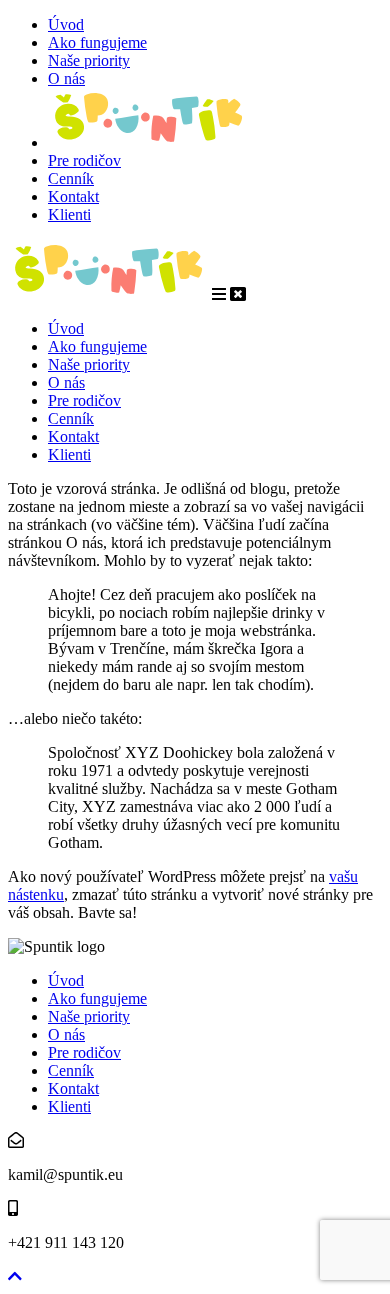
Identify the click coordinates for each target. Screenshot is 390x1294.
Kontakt (73, 196)
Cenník (71, 178)
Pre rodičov (84, 160)
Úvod (66, 24)
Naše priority (89, 60)
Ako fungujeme (97, 42)
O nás (66, 78)
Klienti (69, 214)
